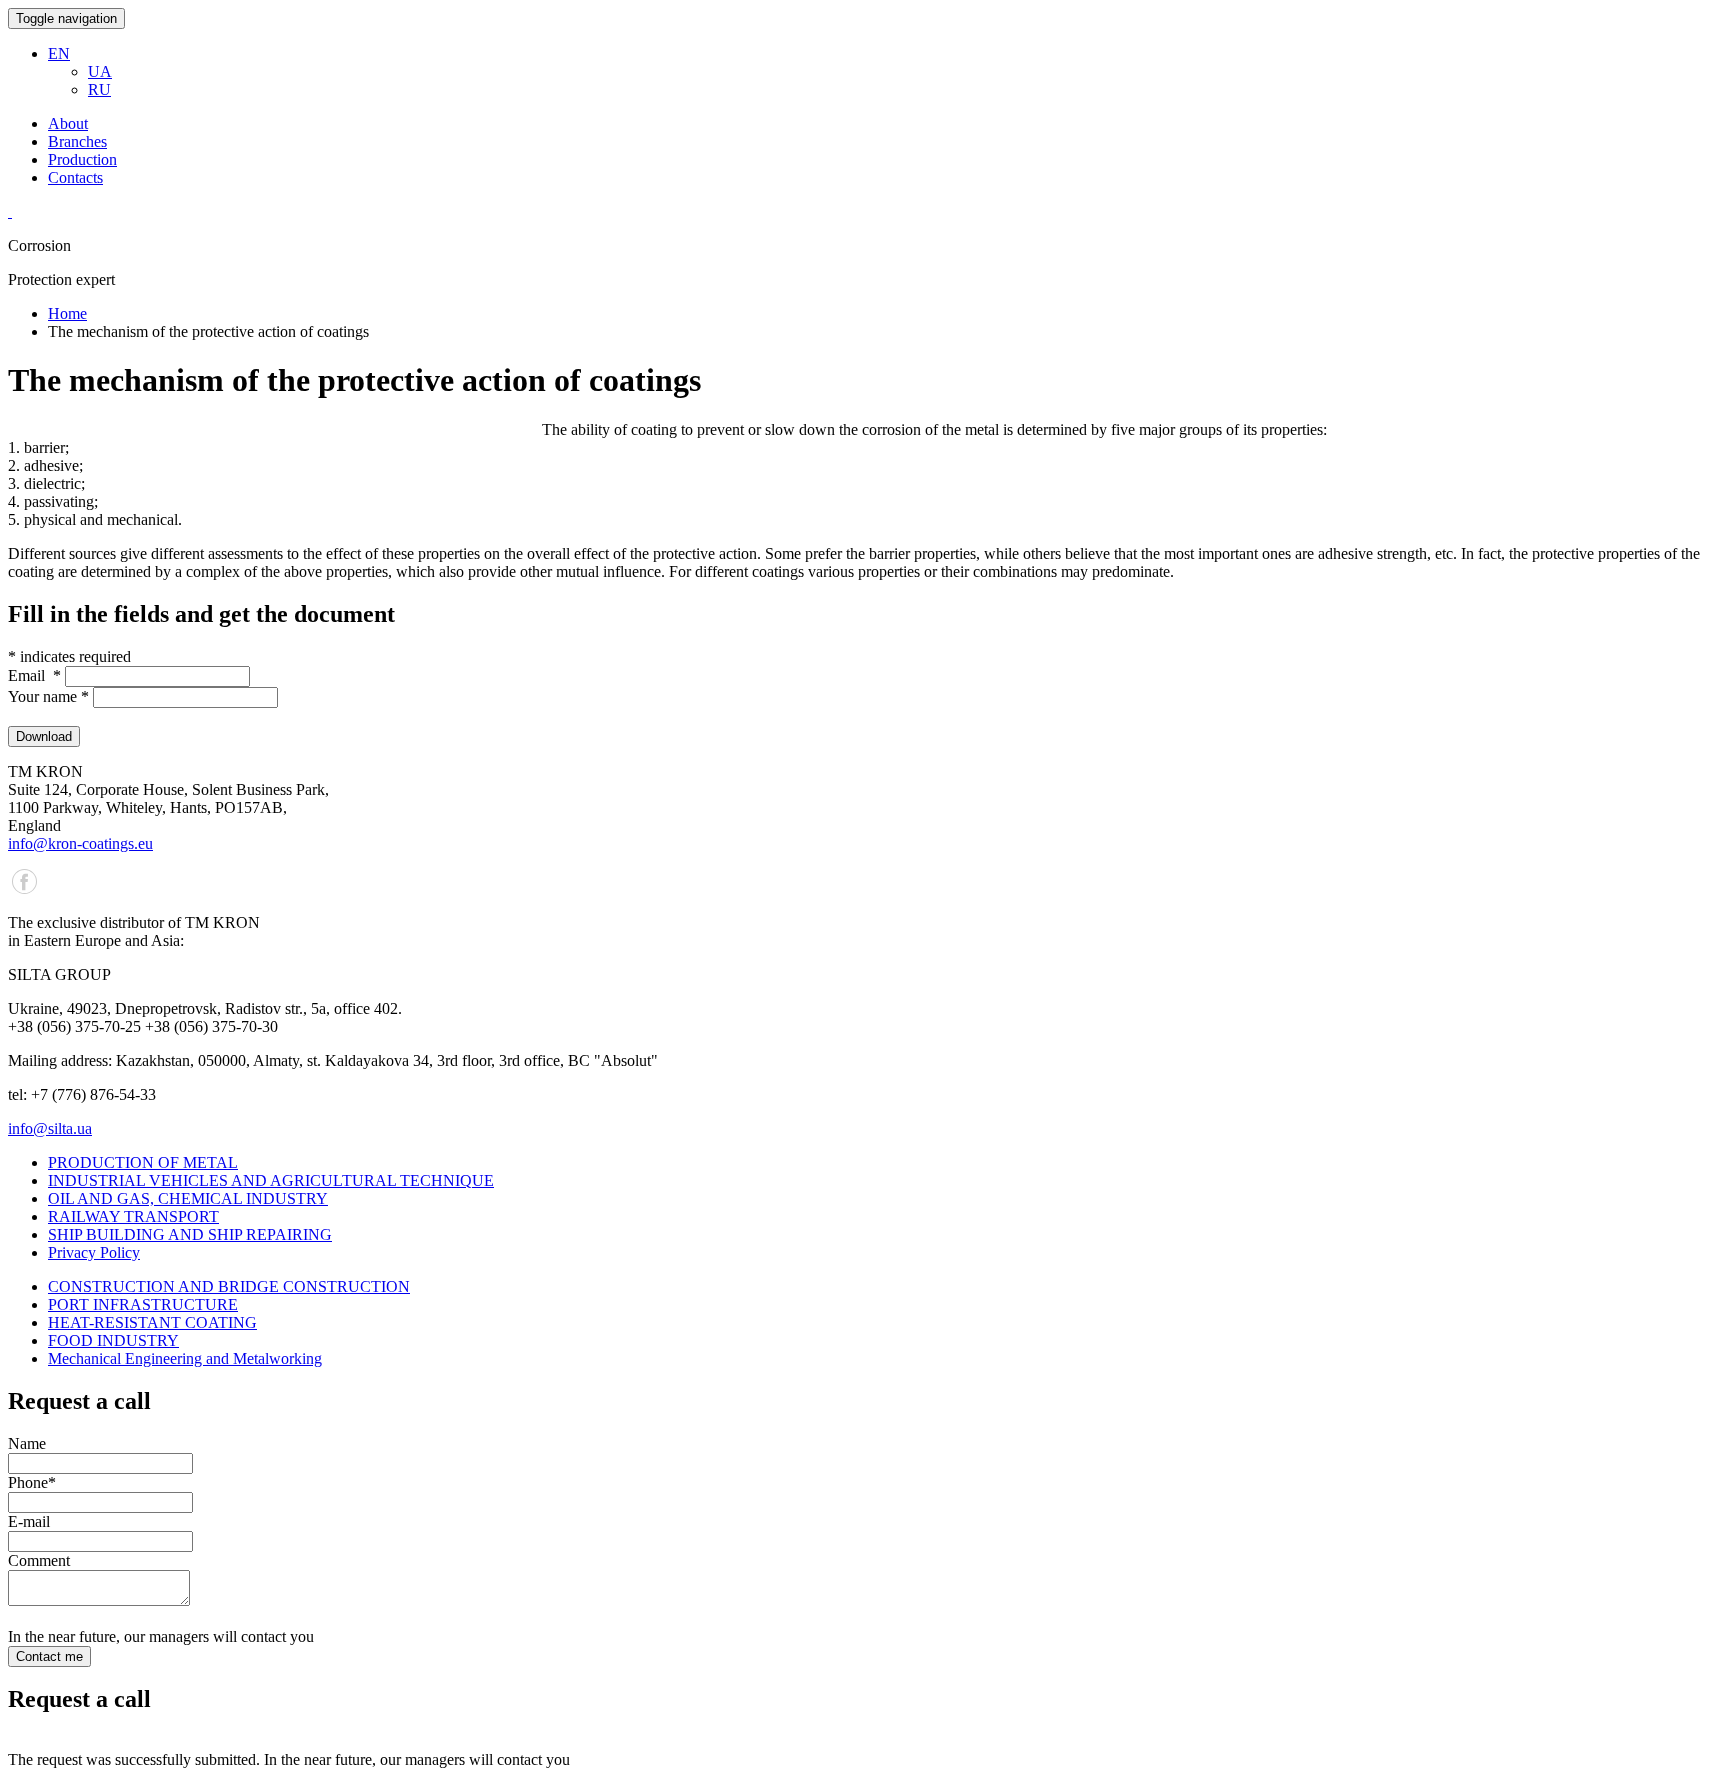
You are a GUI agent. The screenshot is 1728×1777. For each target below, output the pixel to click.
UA (100, 71)
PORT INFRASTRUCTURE (143, 1304)
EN (59, 53)
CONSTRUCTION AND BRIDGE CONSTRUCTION (229, 1286)
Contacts (75, 177)
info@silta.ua (50, 1128)
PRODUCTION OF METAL (143, 1162)
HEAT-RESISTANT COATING (152, 1322)
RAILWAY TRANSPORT (133, 1216)
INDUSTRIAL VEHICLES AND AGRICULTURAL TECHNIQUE (271, 1180)
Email (34, 675)
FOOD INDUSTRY (113, 1340)
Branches (77, 141)
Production (82, 159)
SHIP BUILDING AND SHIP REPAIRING (190, 1234)
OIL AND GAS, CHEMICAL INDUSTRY (188, 1198)
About (68, 123)
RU (99, 89)
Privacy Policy (94, 1252)
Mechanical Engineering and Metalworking (185, 1358)
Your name (48, 696)
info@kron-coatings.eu (80, 843)
